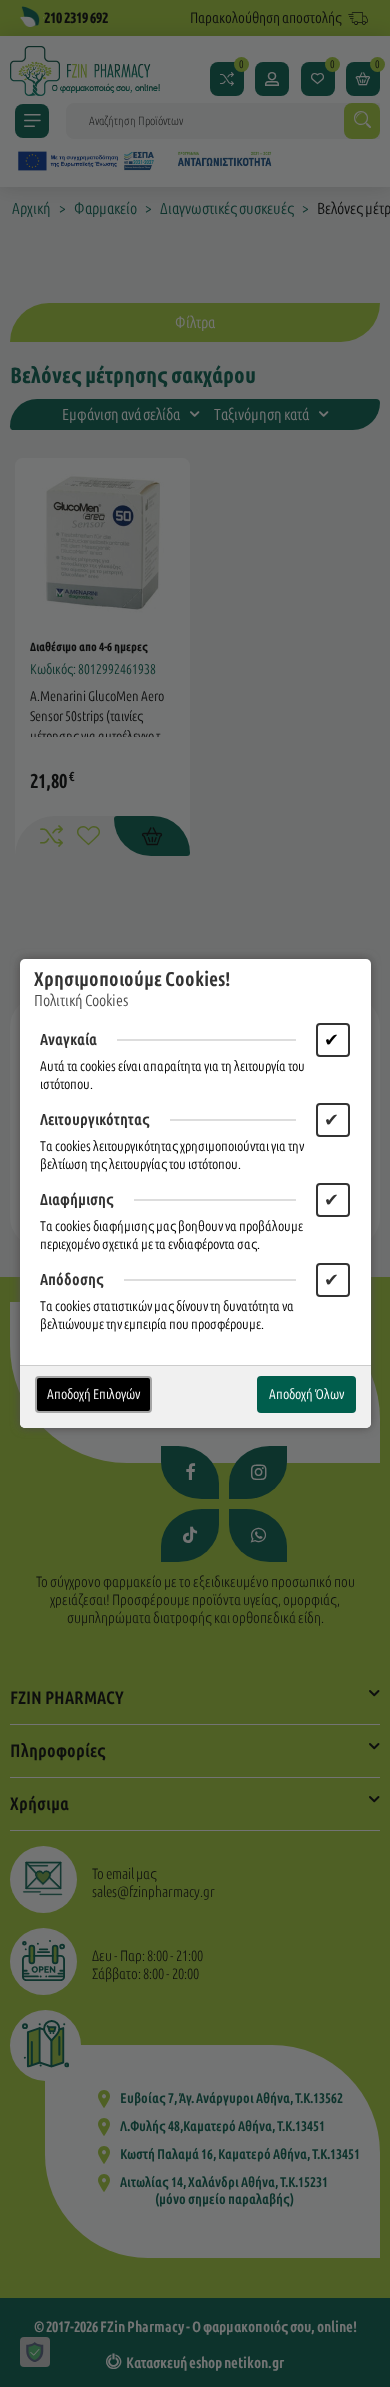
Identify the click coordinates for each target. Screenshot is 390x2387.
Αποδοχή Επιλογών (93, 1394)
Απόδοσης (72, 1279)
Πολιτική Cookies (81, 1000)
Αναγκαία (68, 1039)
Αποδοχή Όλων (306, 1394)
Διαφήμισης (77, 1199)
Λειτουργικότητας (95, 1119)
